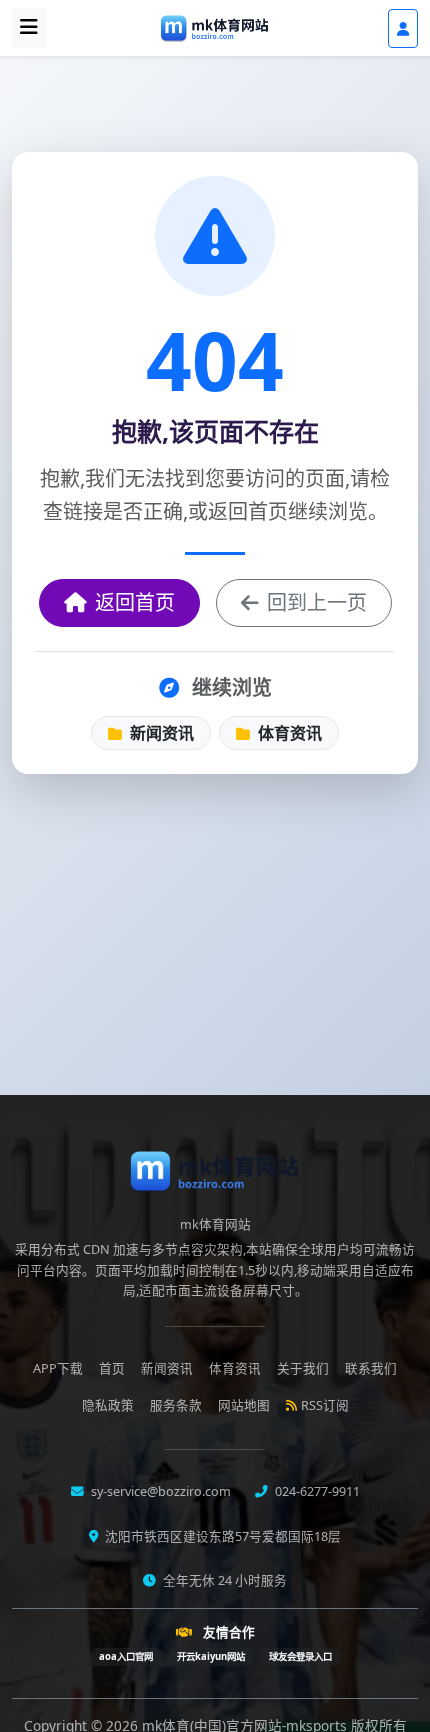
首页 (112, 1368)
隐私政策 (108, 1405)
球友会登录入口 (300, 1656)
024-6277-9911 (316, 1491)
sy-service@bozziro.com (159, 1491)
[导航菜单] (29, 28)
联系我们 (371, 1368)
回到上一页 (317, 602)
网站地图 (244, 1405)
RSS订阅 (325, 1405)
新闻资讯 (160, 733)
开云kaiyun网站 (211, 1656)
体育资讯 (288, 733)
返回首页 (135, 602)
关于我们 (303, 1368)
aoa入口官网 (126, 1656)
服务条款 (176, 1405)
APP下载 (58, 1368)
